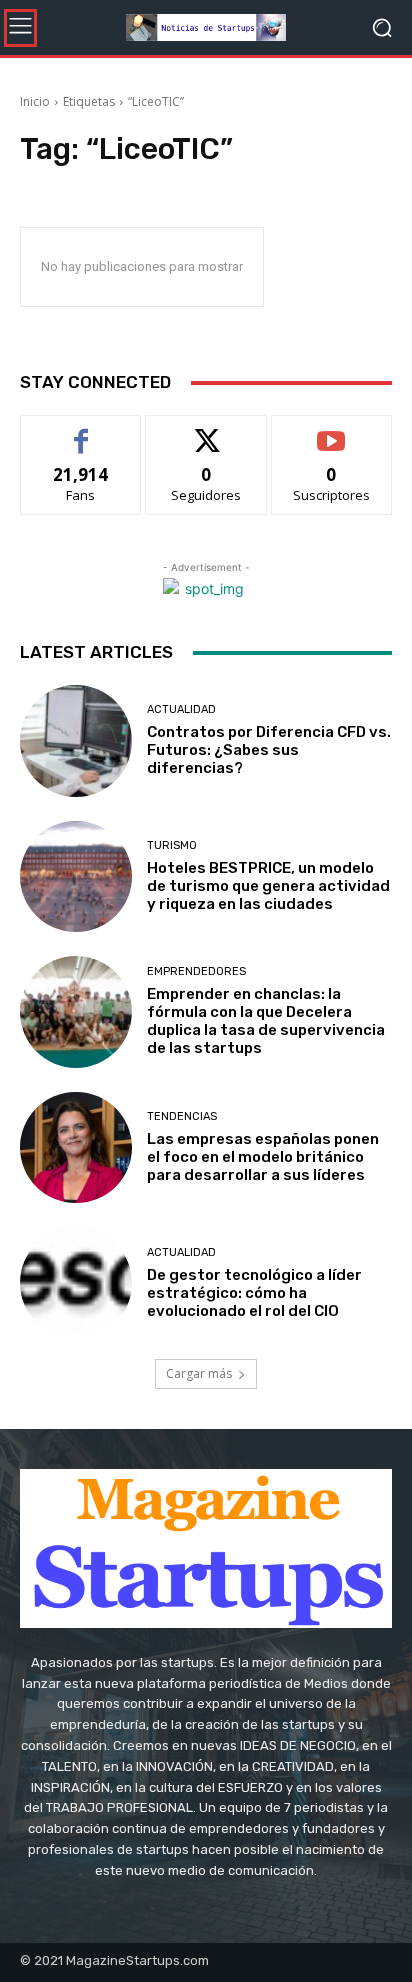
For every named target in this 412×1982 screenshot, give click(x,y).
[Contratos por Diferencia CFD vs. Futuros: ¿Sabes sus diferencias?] (76, 741)
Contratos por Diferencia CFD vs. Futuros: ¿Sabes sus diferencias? (269, 750)
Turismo (172, 845)
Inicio (35, 101)
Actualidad (181, 709)
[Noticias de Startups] (205, 27)
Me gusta (81, 430)
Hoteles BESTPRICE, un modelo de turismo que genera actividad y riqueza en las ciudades (268, 886)
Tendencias (182, 1116)
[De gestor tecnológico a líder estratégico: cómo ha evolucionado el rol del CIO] (76, 1283)
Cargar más (199, 1373)
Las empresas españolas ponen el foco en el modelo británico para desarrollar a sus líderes (263, 1157)
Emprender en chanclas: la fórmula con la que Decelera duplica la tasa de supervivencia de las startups (266, 1021)
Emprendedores (196, 971)
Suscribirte (331, 430)
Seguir (206, 430)
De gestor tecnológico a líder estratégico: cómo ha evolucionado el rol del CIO (254, 1293)
